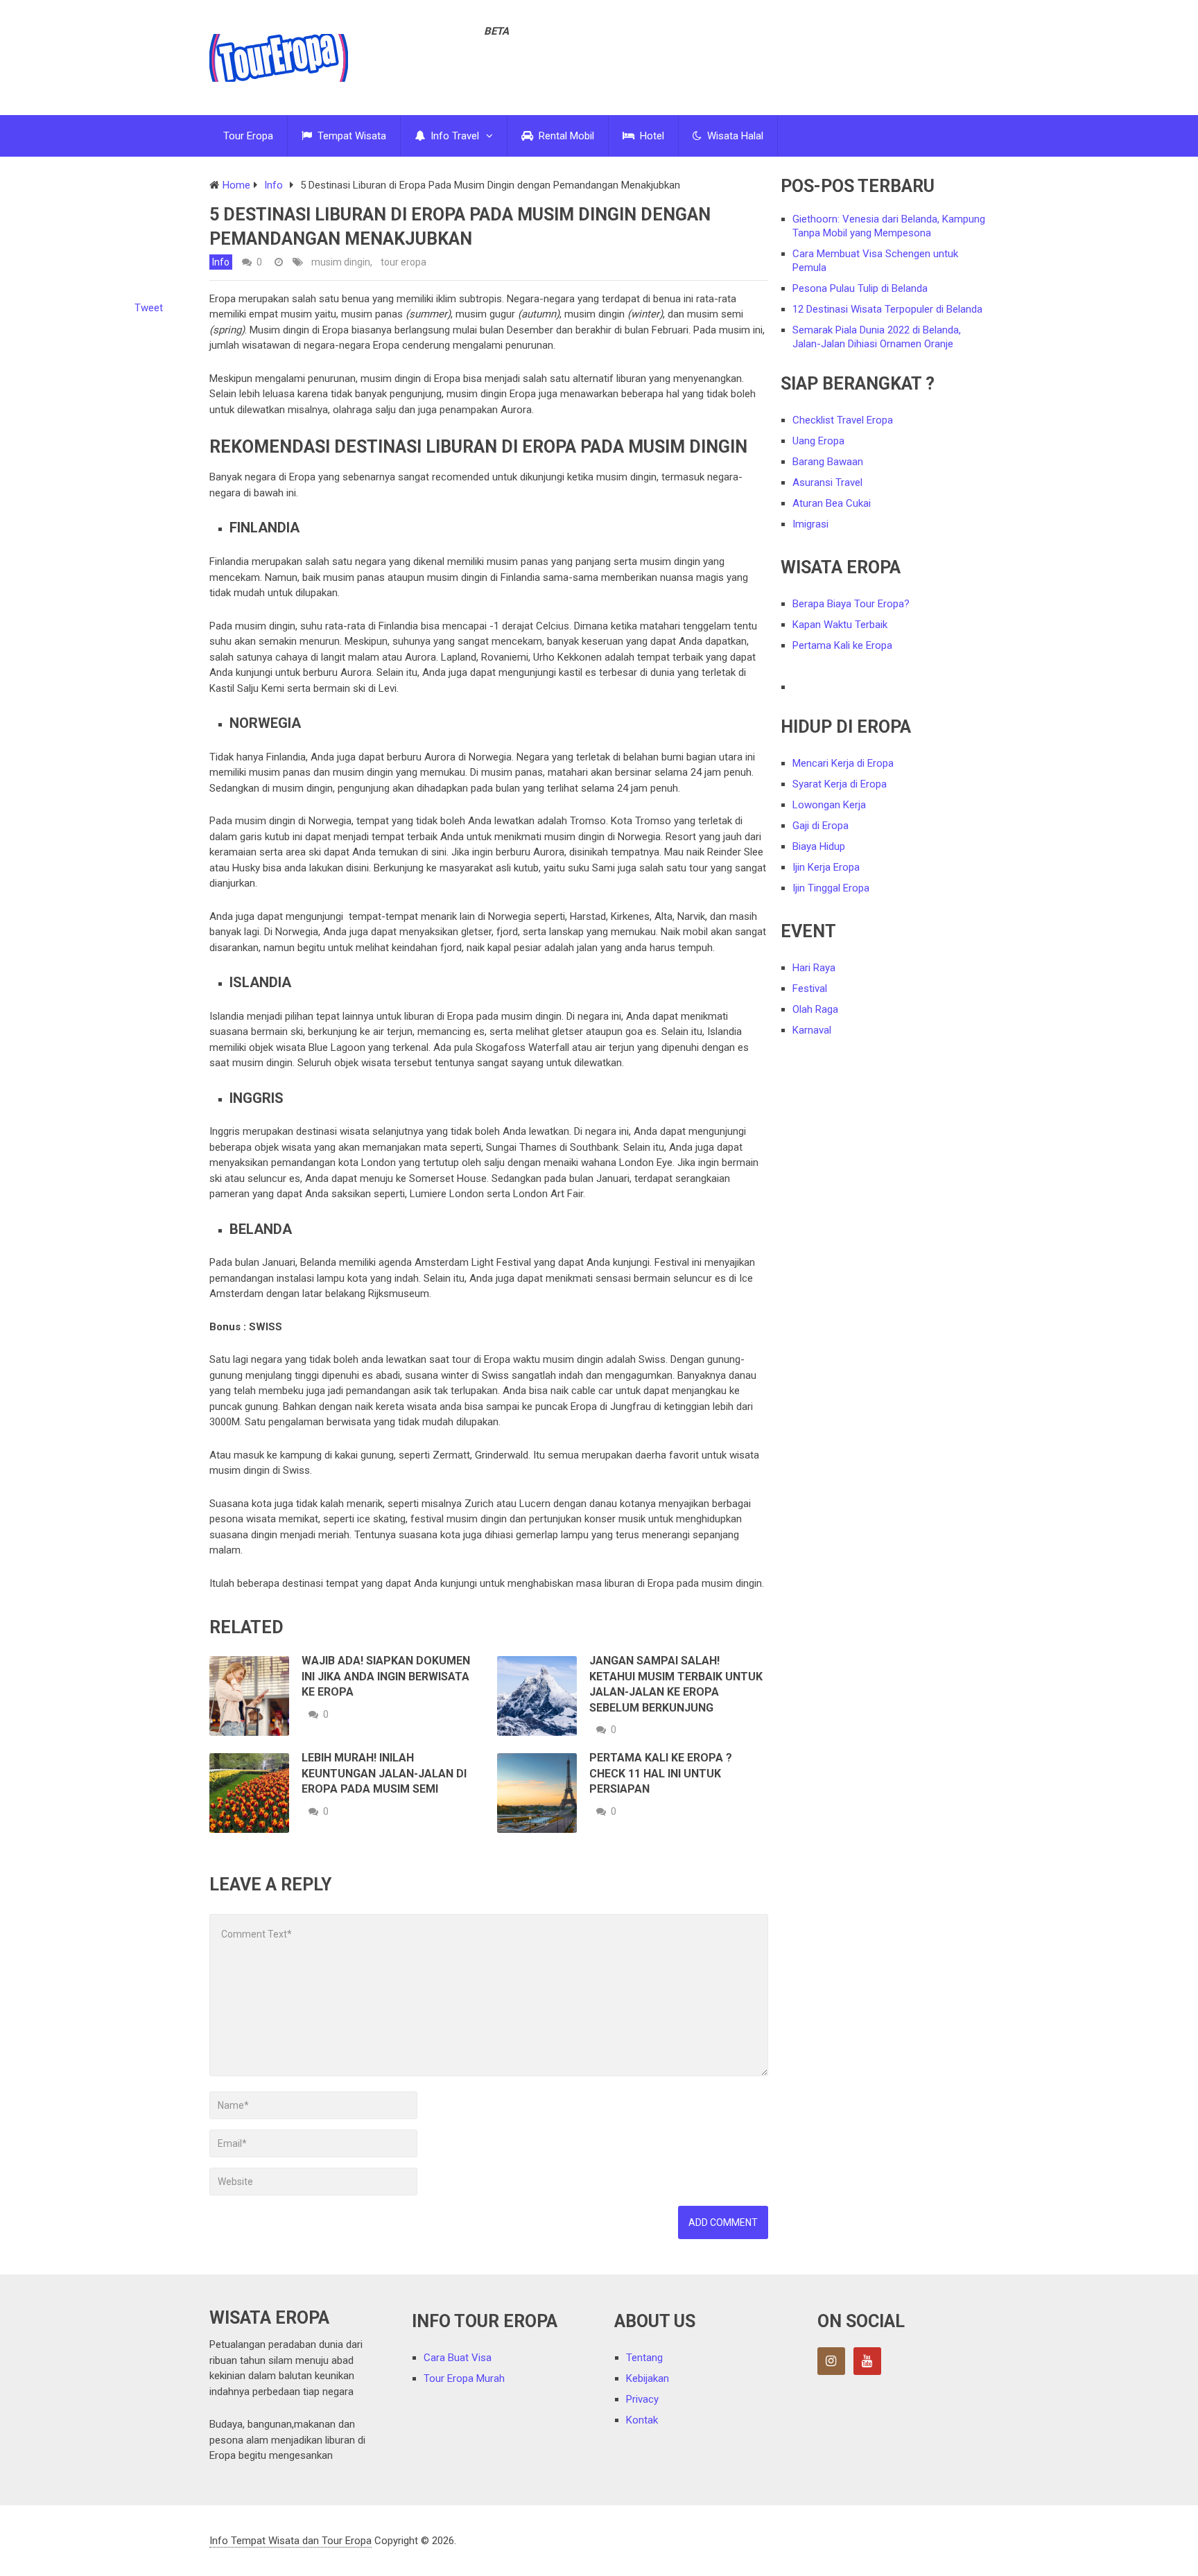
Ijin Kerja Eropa (826, 867)
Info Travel (453, 136)
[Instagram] (831, 2361)
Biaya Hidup (819, 846)
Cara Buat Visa (458, 2358)
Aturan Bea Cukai (832, 503)
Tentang (644, 2358)
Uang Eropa (818, 441)
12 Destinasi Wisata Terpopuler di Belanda (887, 309)
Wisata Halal (734, 136)
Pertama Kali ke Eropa (842, 645)
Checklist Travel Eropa (843, 420)
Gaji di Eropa (821, 826)
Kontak (642, 2420)
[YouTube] (867, 2361)
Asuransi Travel (827, 482)
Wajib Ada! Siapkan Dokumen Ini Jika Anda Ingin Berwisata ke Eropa (386, 1676)
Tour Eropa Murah (464, 2378)
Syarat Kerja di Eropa (840, 784)
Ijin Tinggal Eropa (831, 888)
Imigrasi (810, 524)
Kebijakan (648, 2378)
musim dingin (341, 262)
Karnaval (812, 1030)
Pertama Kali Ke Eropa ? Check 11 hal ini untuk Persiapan (661, 1773)
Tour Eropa (248, 136)
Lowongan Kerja (829, 805)
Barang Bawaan (828, 462)
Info (221, 262)
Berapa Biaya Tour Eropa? (851, 604)
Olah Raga (815, 1009)
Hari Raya (814, 968)
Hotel (651, 136)
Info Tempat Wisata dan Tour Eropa (290, 2541)
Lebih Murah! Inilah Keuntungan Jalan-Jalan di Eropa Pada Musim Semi (384, 1773)
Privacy (642, 2399)
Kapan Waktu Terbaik (840, 625)
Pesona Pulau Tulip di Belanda (860, 288)
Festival (810, 989)
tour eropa (403, 262)
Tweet (149, 308)
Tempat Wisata (350, 136)
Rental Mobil (565, 136)
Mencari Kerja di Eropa (843, 763)
